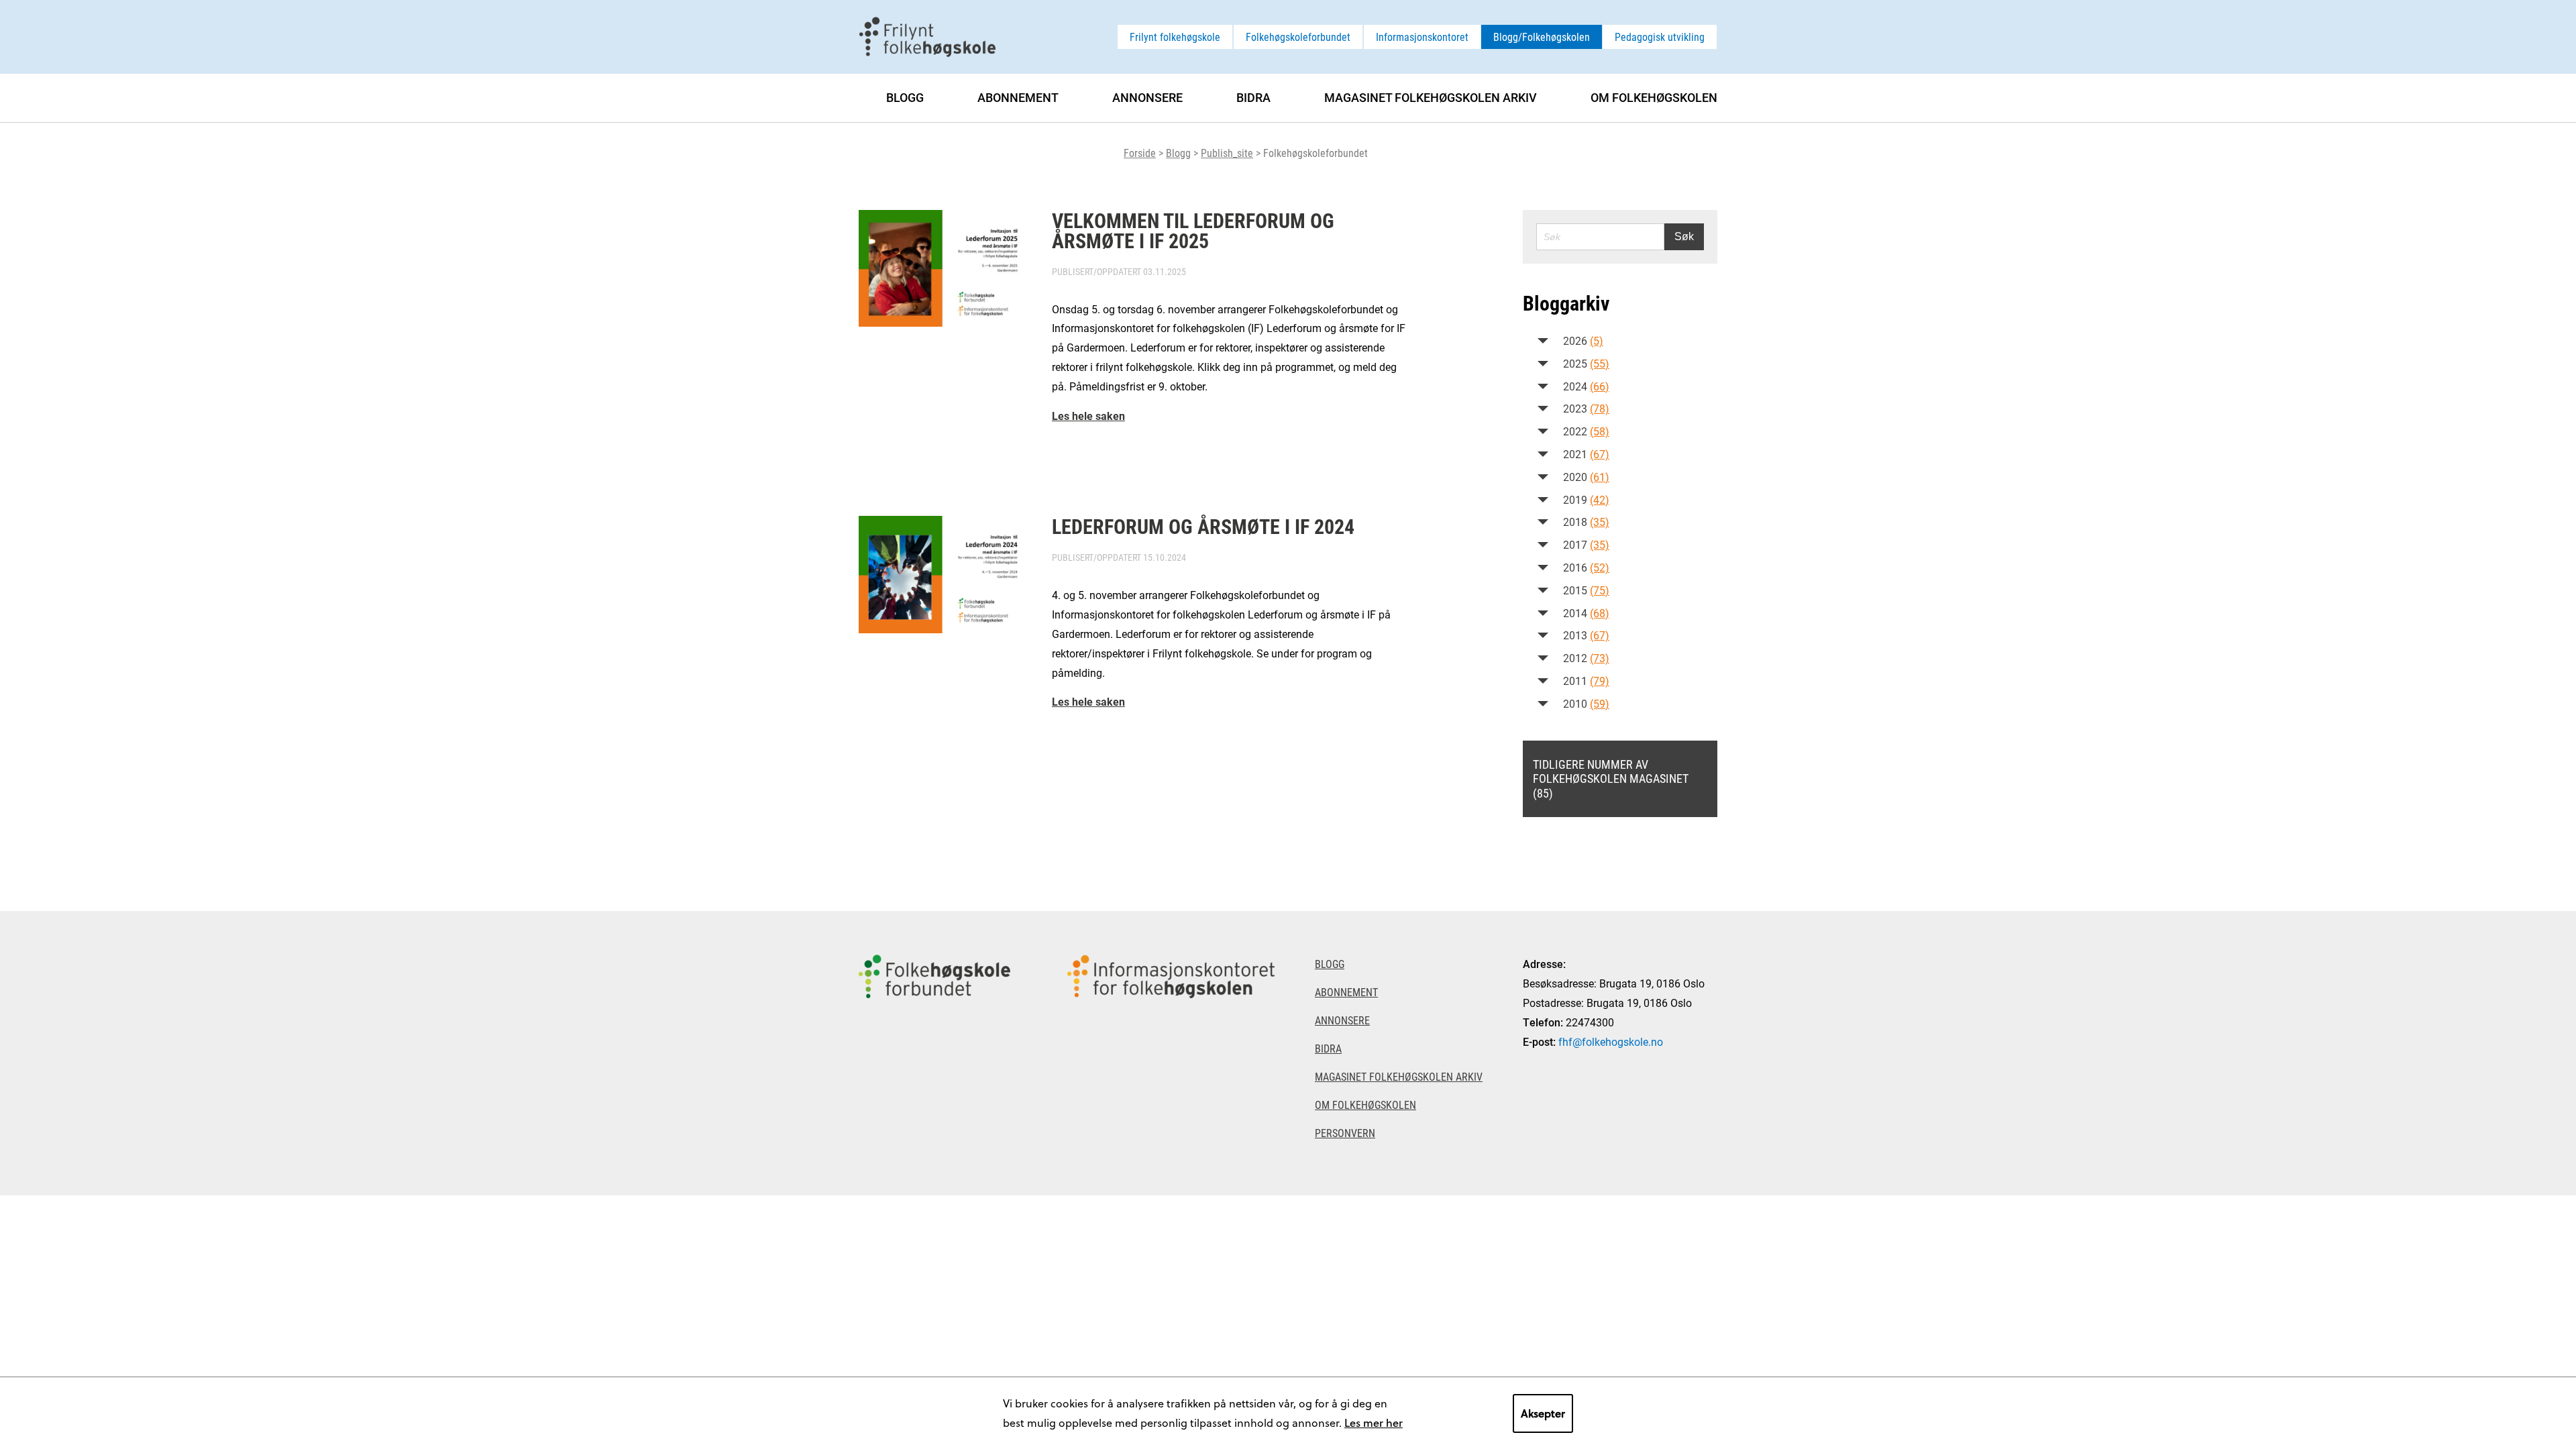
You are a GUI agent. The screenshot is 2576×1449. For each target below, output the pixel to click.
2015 (1586, 590)
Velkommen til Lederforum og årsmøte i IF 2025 (1193, 230)
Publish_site (1227, 153)
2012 (1586, 658)
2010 (1586, 703)
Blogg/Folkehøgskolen (1542, 37)
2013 (1586, 635)
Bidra (1253, 97)
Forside (1140, 153)
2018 (1586, 522)
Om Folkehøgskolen (1654, 97)
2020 (1586, 477)
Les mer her (1374, 1423)
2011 (1586, 681)
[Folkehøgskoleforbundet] (934, 1053)
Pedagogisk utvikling (1660, 37)
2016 (1586, 567)
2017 (1586, 544)
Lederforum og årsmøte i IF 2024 (1203, 526)
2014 (1586, 613)
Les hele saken (1088, 416)
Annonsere (1147, 97)
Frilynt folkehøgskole (1175, 37)
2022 (1586, 431)
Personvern (1345, 1133)
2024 (1586, 386)
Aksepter (1543, 1413)
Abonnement (1018, 97)
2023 (1586, 408)
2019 (1586, 499)
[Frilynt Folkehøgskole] (927, 35)
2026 (1583, 340)
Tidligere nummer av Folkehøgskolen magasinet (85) (1611, 779)
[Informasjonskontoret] (1171, 1053)
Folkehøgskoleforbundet (1298, 37)
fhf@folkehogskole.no (1611, 1041)
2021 (1586, 454)
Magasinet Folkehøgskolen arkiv (1431, 97)
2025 (1586, 363)
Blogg (1178, 153)
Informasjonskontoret (1422, 37)
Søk (1684, 236)
